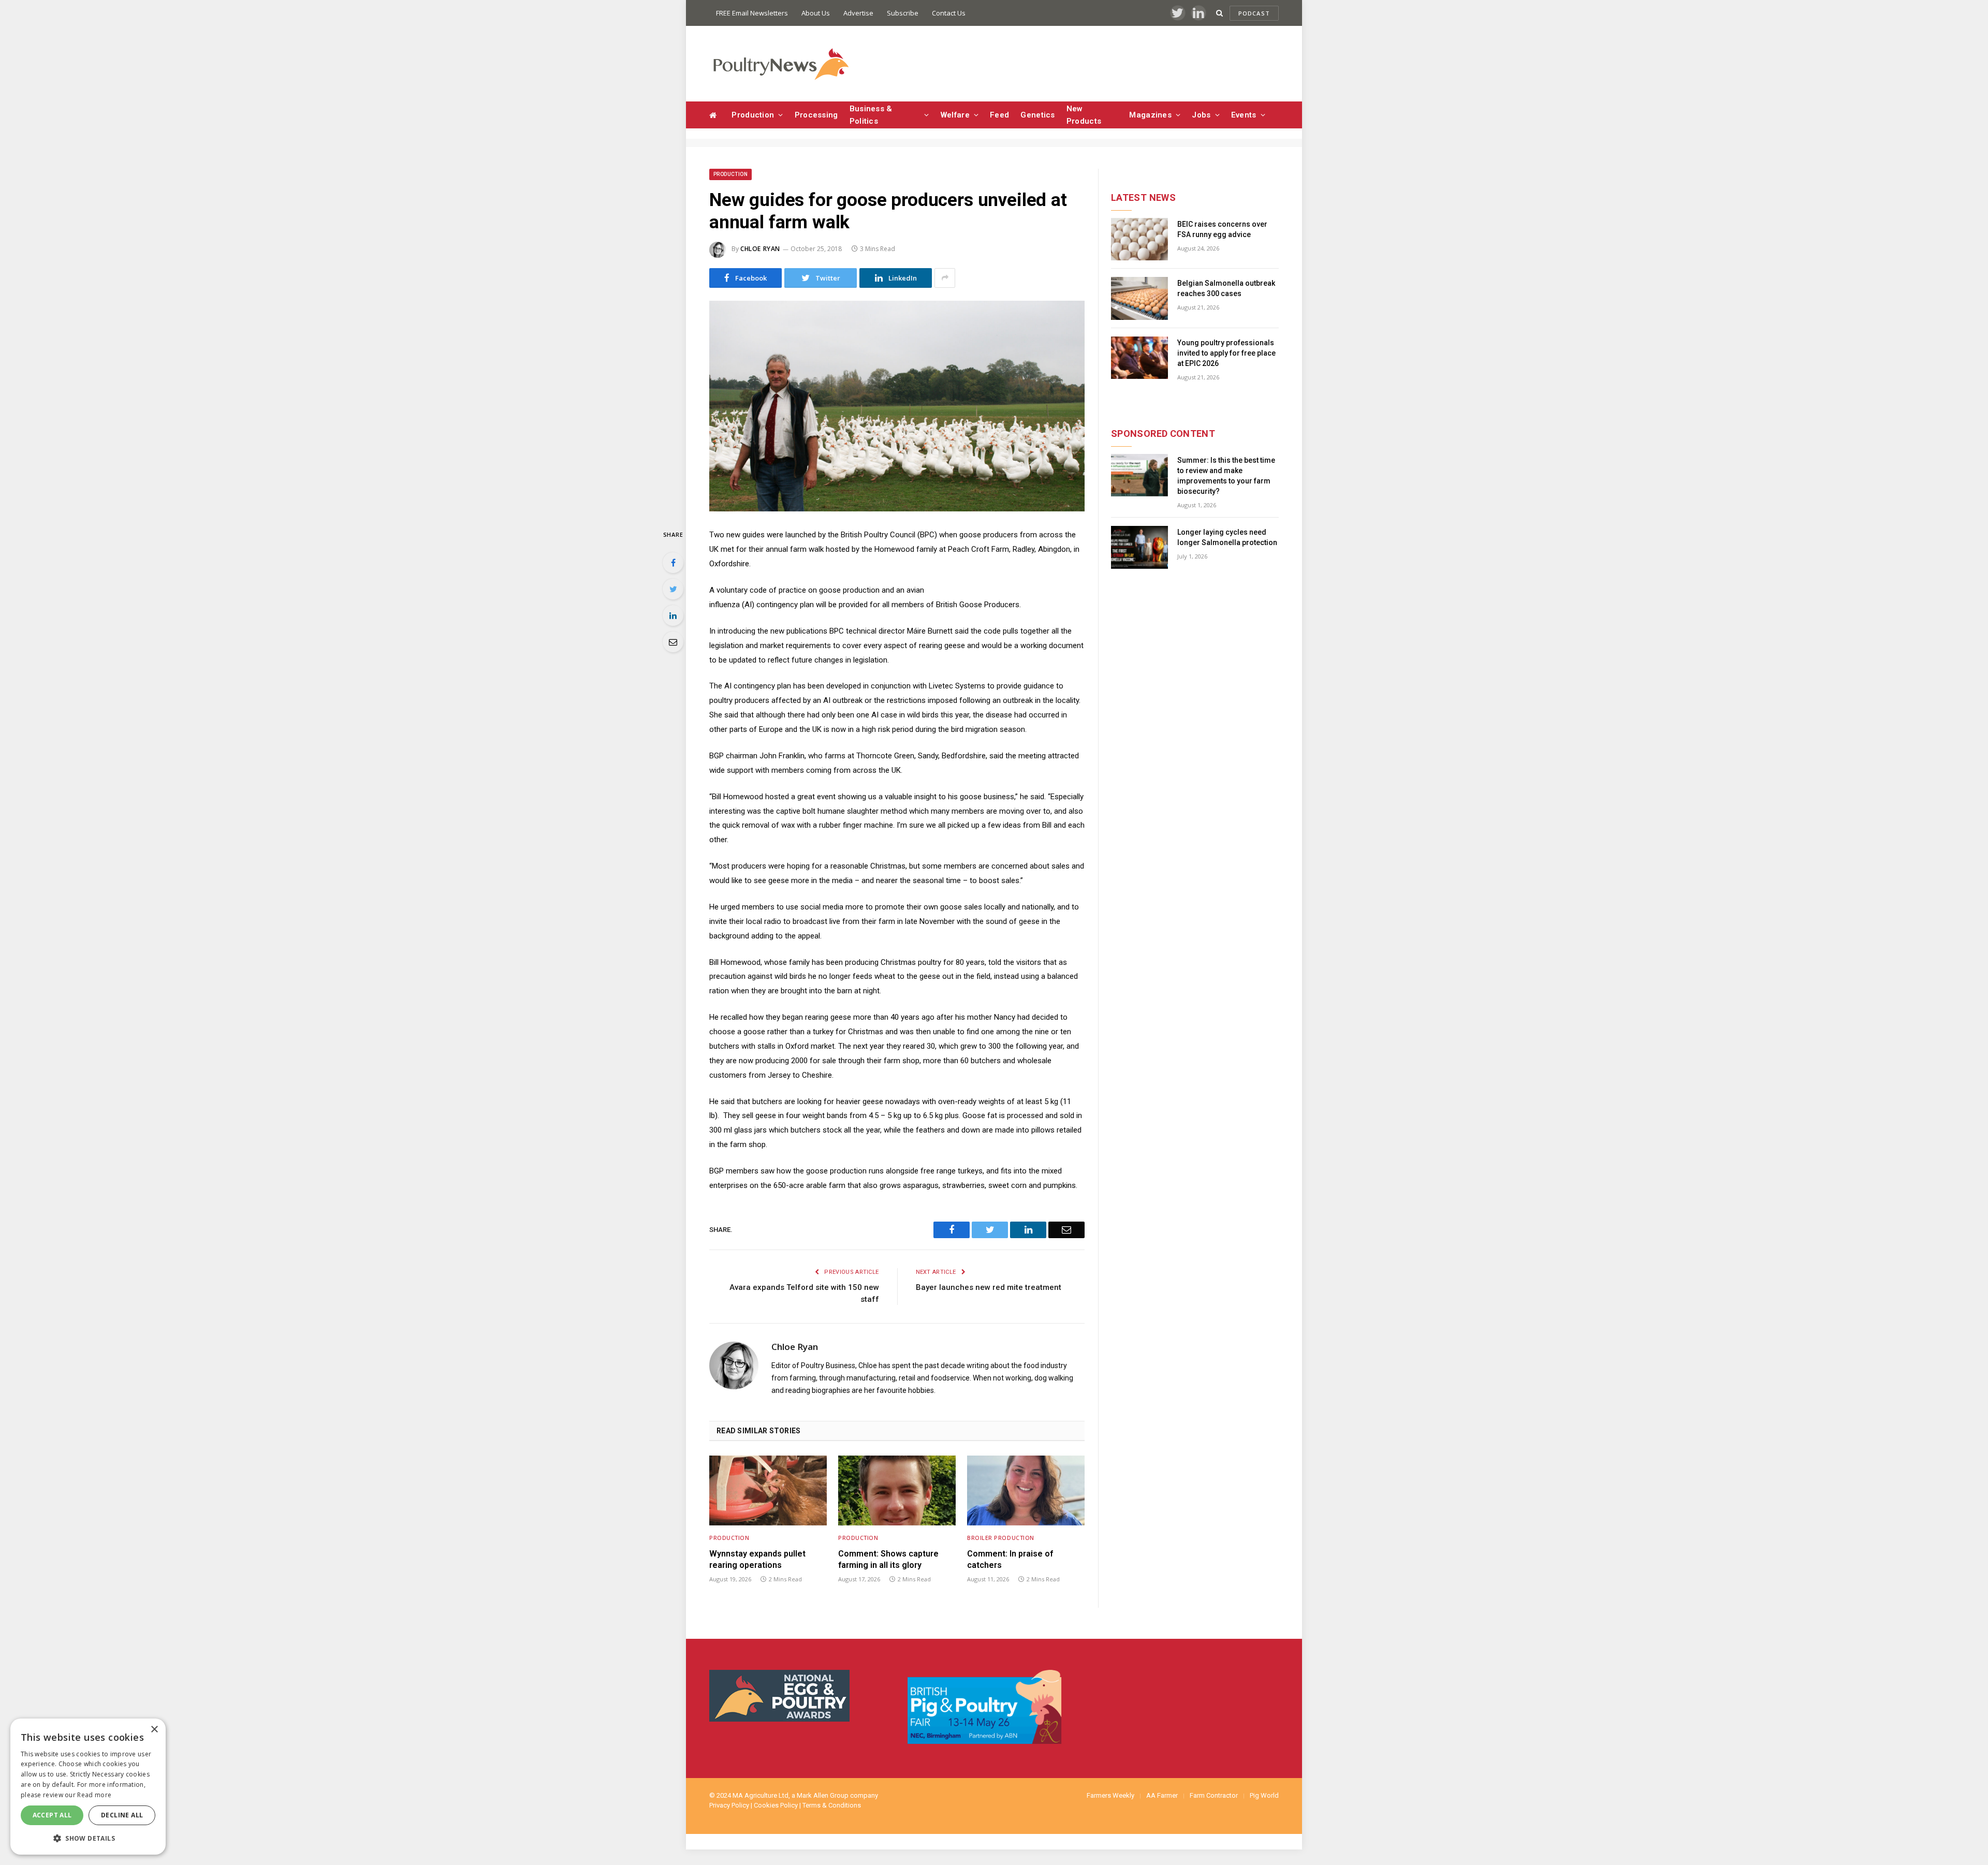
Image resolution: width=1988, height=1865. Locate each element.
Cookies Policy (776, 1805)
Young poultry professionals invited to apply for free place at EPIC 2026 (1226, 353)
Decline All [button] (122, 1815)
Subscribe (903, 13)
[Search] (1219, 13)
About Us (816, 13)
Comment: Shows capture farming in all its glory (888, 1559)
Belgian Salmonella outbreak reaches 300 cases (1226, 288)
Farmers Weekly (1110, 1795)
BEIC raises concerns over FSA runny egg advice (1222, 229)
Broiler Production (1001, 1538)
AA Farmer (1162, 1795)
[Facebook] (673, 563)
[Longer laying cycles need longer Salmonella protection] (1139, 547)
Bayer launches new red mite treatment (989, 1287)
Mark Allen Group (823, 1795)
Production (753, 115)
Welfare (955, 115)
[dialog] (88, 1787)
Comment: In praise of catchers (1010, 1559)
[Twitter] (673, 589)
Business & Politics (871, 115)
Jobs (1201, 115)
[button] (88, 1838)
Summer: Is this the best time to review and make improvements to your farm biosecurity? (1226, 476)
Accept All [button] (52, 1815)
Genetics (1037, 115)
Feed (999, 115)
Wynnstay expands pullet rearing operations (757, 1559)
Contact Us (949, 13)
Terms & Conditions (832, 1805)
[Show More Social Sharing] (945, 278)
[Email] (673, 642)
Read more (94, 1795)
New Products (1084, 115)
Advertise (858, 13)
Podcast (1254, 13)
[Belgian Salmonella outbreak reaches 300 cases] (1139, 298)
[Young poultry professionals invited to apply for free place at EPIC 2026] (1139, 358)
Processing (816, 115)
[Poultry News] (780, 64)
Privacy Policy (729, 1805)
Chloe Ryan (760, 249)
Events (1244, 115)
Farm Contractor (1214, 1795)
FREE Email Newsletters (752, 13)
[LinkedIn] (673, 615)
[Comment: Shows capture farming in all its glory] (897, 1490)
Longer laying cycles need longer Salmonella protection (1227, 537)
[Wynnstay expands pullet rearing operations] (768, 1490)
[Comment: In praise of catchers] (1026, 1490)
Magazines (1150, 115)
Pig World (1264, 1795)
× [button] (154, 1730)
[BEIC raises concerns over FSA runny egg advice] (1139, 239)
